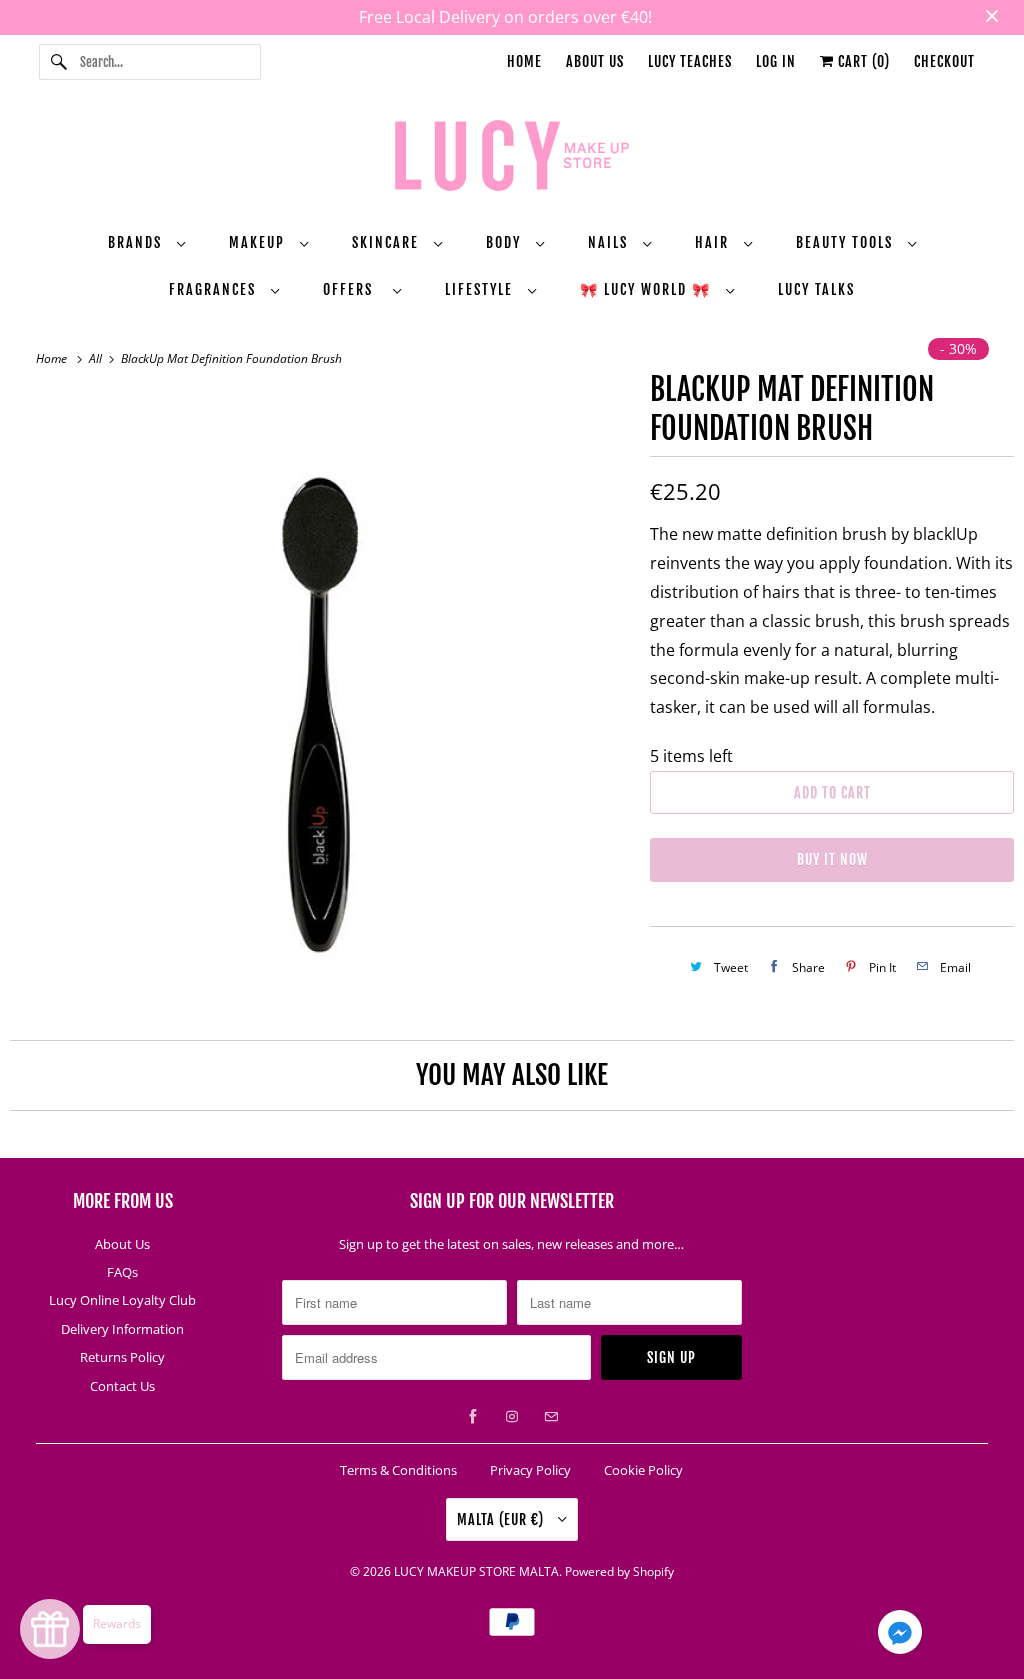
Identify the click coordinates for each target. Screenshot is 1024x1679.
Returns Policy (122, 1357)
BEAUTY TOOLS (847, 242)
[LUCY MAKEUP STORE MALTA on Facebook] (473, 1417)
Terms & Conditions (398, 1470)
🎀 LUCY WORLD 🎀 (648, 289)
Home (524, 61)
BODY (506, 242)
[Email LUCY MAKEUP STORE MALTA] (551, 1417)
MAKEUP (259, 242)
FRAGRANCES (215, 289)
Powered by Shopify (619, 1571)
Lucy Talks (816, 289)
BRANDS (137, 242)
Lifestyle (481, 289)
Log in (776, 61)
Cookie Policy (643, 1470)
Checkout (944, 61)
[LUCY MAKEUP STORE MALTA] (512, 159)
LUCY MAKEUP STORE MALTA (476, 1571)
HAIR (714, 242)
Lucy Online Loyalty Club (122, 1300)
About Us (595, 61)
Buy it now (832, 859)
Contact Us (122, 1386)
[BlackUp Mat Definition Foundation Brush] (320, 703)
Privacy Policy (530, 1470)
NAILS (610, 242)
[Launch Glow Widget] (50, 1629)
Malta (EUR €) (502, 1519)
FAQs (122, 1272)
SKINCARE (388, 242)
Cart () (862, 61)
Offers (353, 289)
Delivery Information (122, 1329)
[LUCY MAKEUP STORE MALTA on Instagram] (512, 1417)
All (97, 358)
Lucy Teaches (690, 61)
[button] (900, 1636)
